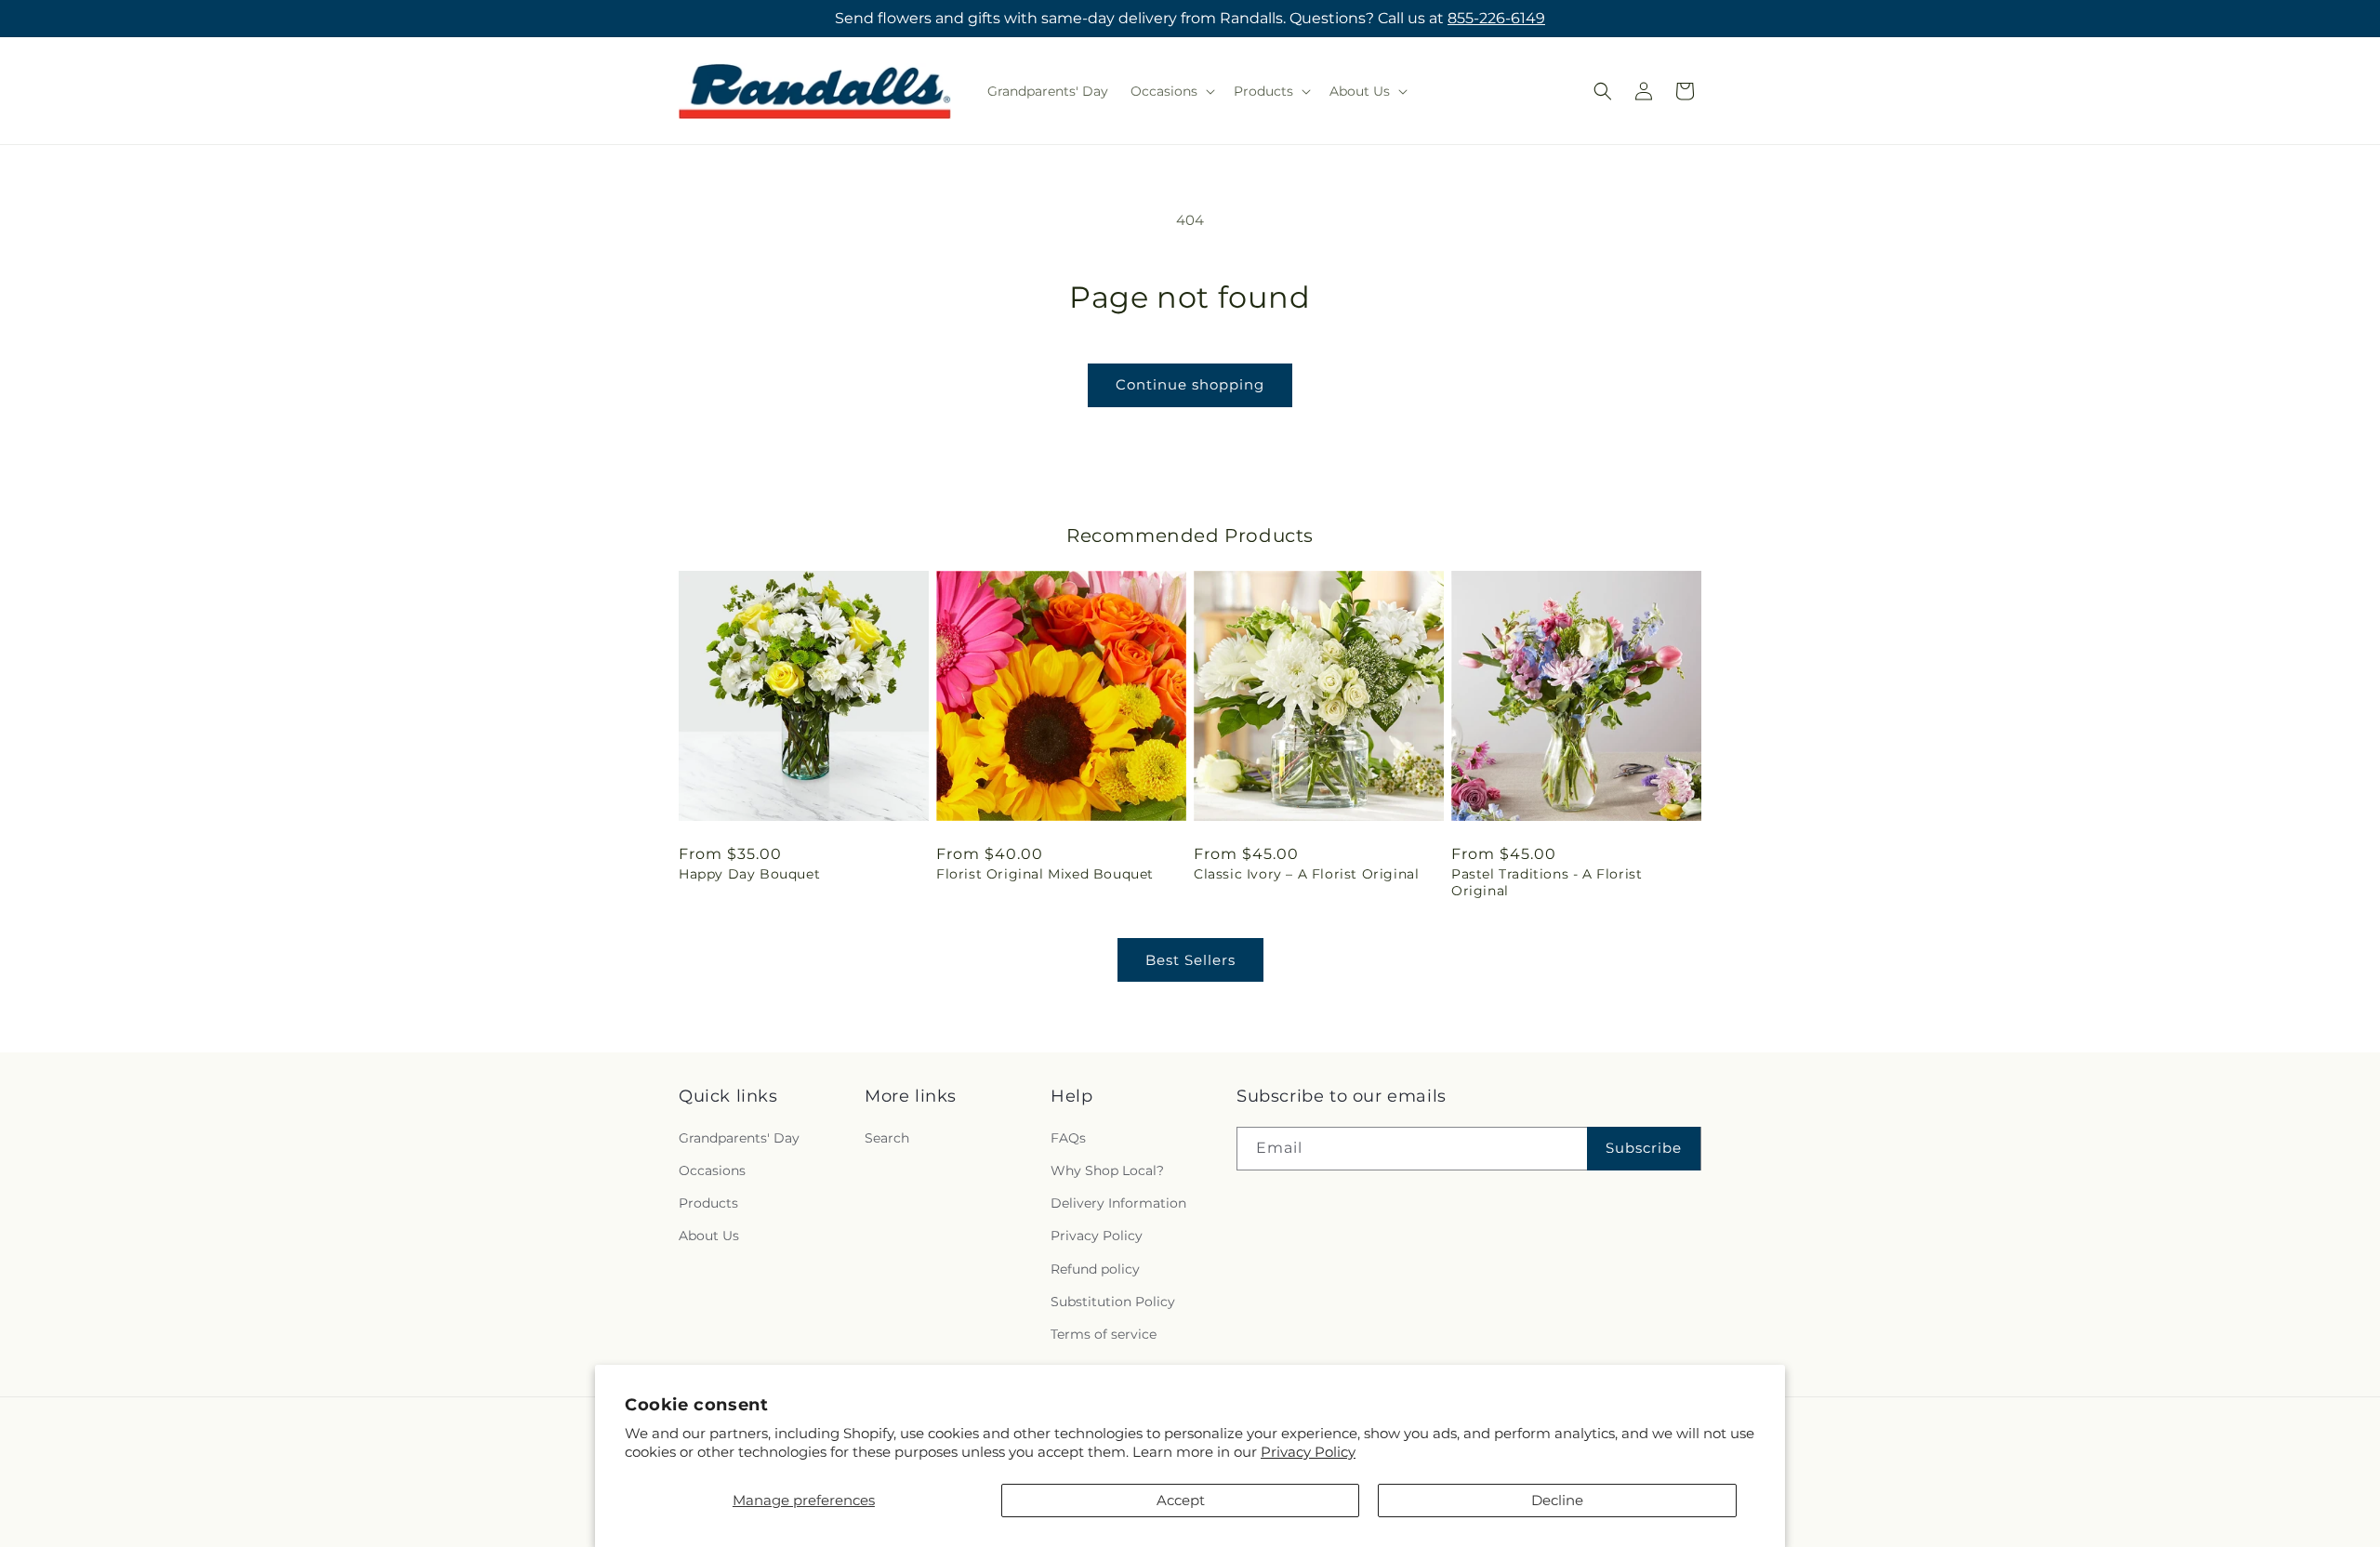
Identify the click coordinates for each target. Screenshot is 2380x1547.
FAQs (1068, 1137)
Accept (1181, 1500)
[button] (1171, 91)
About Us (709, 1235)
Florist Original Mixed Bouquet (1045, 874)
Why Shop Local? (1107, 1170)
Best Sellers (1190, 960)
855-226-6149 (1496, 18)
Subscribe (1644, 1147)
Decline (1557, 1500)
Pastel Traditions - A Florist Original (1547, 882)
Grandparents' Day (739, 1137)
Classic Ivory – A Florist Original (1306, 874)
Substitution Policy (1113, 1301)
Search (887, 1137)
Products (708, 1202)
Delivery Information (1118, 1202)
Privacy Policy (1308, 1452)
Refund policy (1095, 1268)
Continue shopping (1190, 384)
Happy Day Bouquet (749, 874)
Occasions (712, 1170)
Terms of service (1104, 1333)
